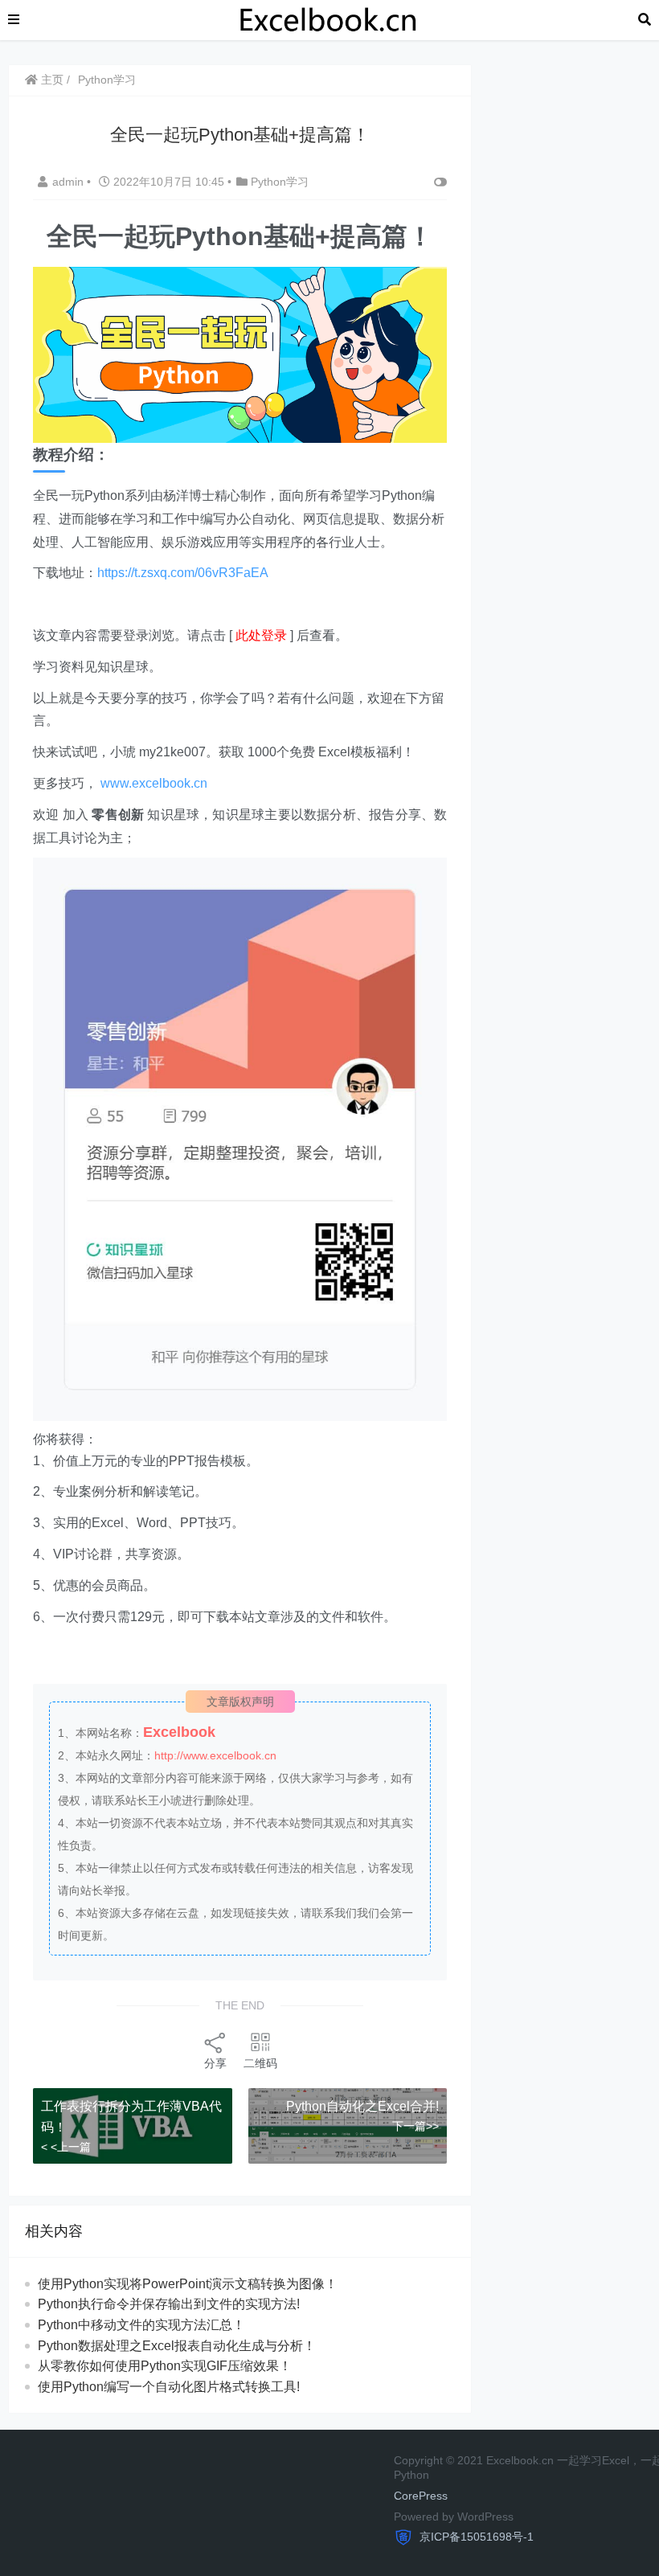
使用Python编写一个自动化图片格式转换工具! (169, 2387)
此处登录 (261, 635)
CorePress (421, 2496)
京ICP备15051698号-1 (475, 2537)
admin (70, 182)
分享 (215, 2063)
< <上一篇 (66, 2147)
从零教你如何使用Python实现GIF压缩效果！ (165, 2366)
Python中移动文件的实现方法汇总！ (141, 2325)
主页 (51, 80)
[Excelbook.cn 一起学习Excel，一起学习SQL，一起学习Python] (329, 19)
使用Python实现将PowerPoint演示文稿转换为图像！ (188, 2284)
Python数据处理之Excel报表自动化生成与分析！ (177, 2346)
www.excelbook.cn (154, 783)
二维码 (260, 2063)
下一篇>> (415, 2126)
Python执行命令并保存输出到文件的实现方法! (169, 2304)
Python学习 (107, 80)
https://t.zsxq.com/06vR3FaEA (183, 573)
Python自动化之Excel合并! (362, 2106)
